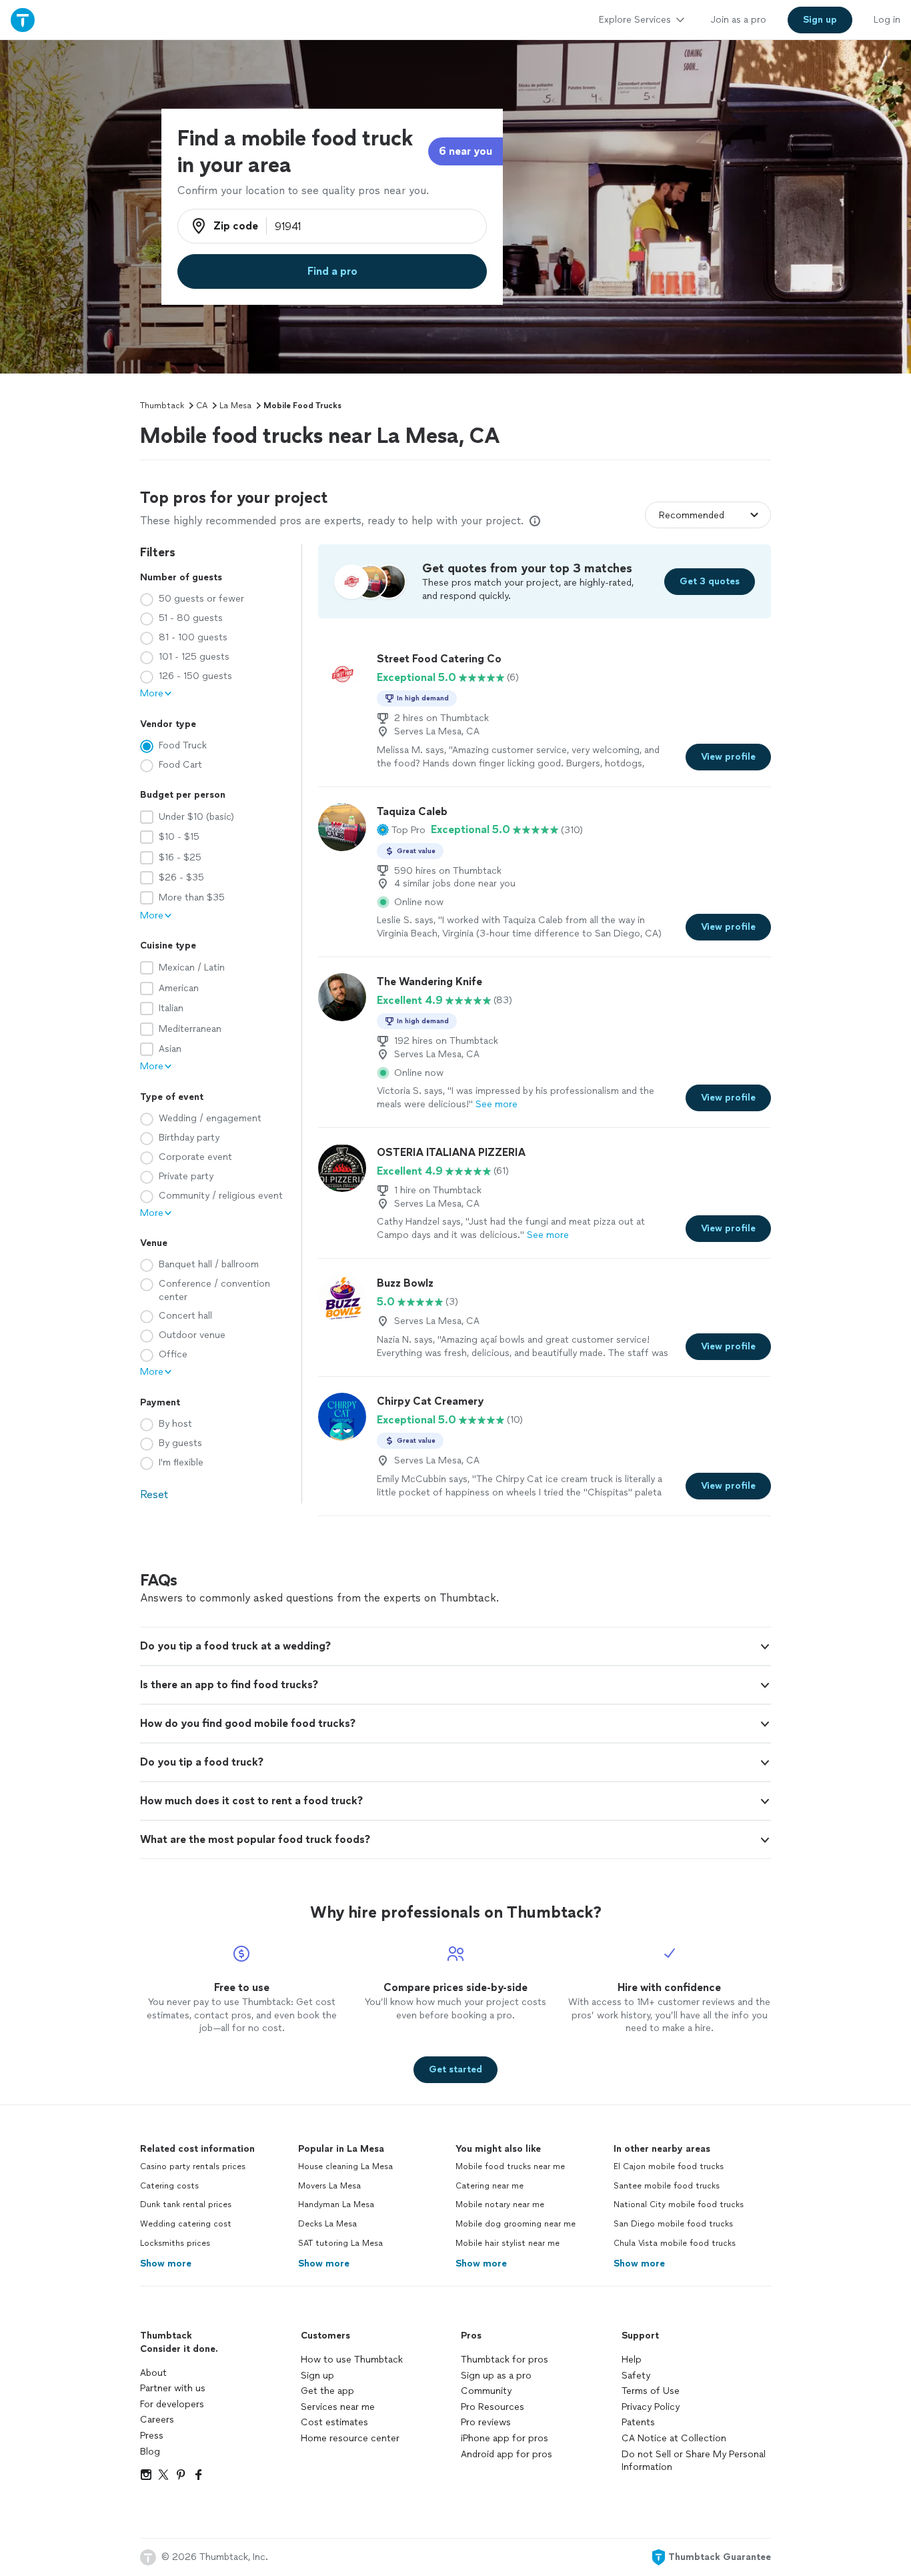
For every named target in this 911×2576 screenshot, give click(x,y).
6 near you (466, 151)
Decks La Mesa (327, 2224)
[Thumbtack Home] (23, 20)
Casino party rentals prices (193, 2166)
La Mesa (235, 406)
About (153, 2373)
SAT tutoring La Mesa (340, 2243)
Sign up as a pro (496, 2376)
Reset (154, 1494)
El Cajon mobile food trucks (669, 2166)
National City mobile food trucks (679, 2204)
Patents (638, 2422)
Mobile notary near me (500, 2204)
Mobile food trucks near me (510, 2166)
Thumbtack (162, 406)
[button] (401, 830)
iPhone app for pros (505, 2438)
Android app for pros (507, 2454)
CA (202, 406)
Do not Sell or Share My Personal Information (694, 2461)
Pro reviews (486, 2422)
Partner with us (173, 2388)
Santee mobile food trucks (667, 2186)
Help (632, 2360)
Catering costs (169, 2186)
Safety (636, 2376)
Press (152, 2436)
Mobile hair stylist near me (508, 2243)
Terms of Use (651, 2391)
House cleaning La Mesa (345, 2166)
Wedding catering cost (186, 2224)
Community (486, 2391)
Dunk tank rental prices (186, 2204)
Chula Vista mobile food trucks (675, 2243)
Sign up (317, 2376)
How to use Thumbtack (352, 2360)
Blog (150, 2452)
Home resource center (350, 2438)
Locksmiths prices (175, 2243)
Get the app (327, 2391)
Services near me (338, 2407)
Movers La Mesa (329, 2186)
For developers (172, 2404)
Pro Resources (493, 2407)
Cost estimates (334, 2422)
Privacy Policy (651, 2407)
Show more (166, 2264)
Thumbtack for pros (505, 2360)
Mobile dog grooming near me (516, 2224)
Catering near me (490, 2186)
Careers (157, 2420)
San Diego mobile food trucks (673, 2224)
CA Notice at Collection (674, 2438)
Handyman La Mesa (336, 2204)
